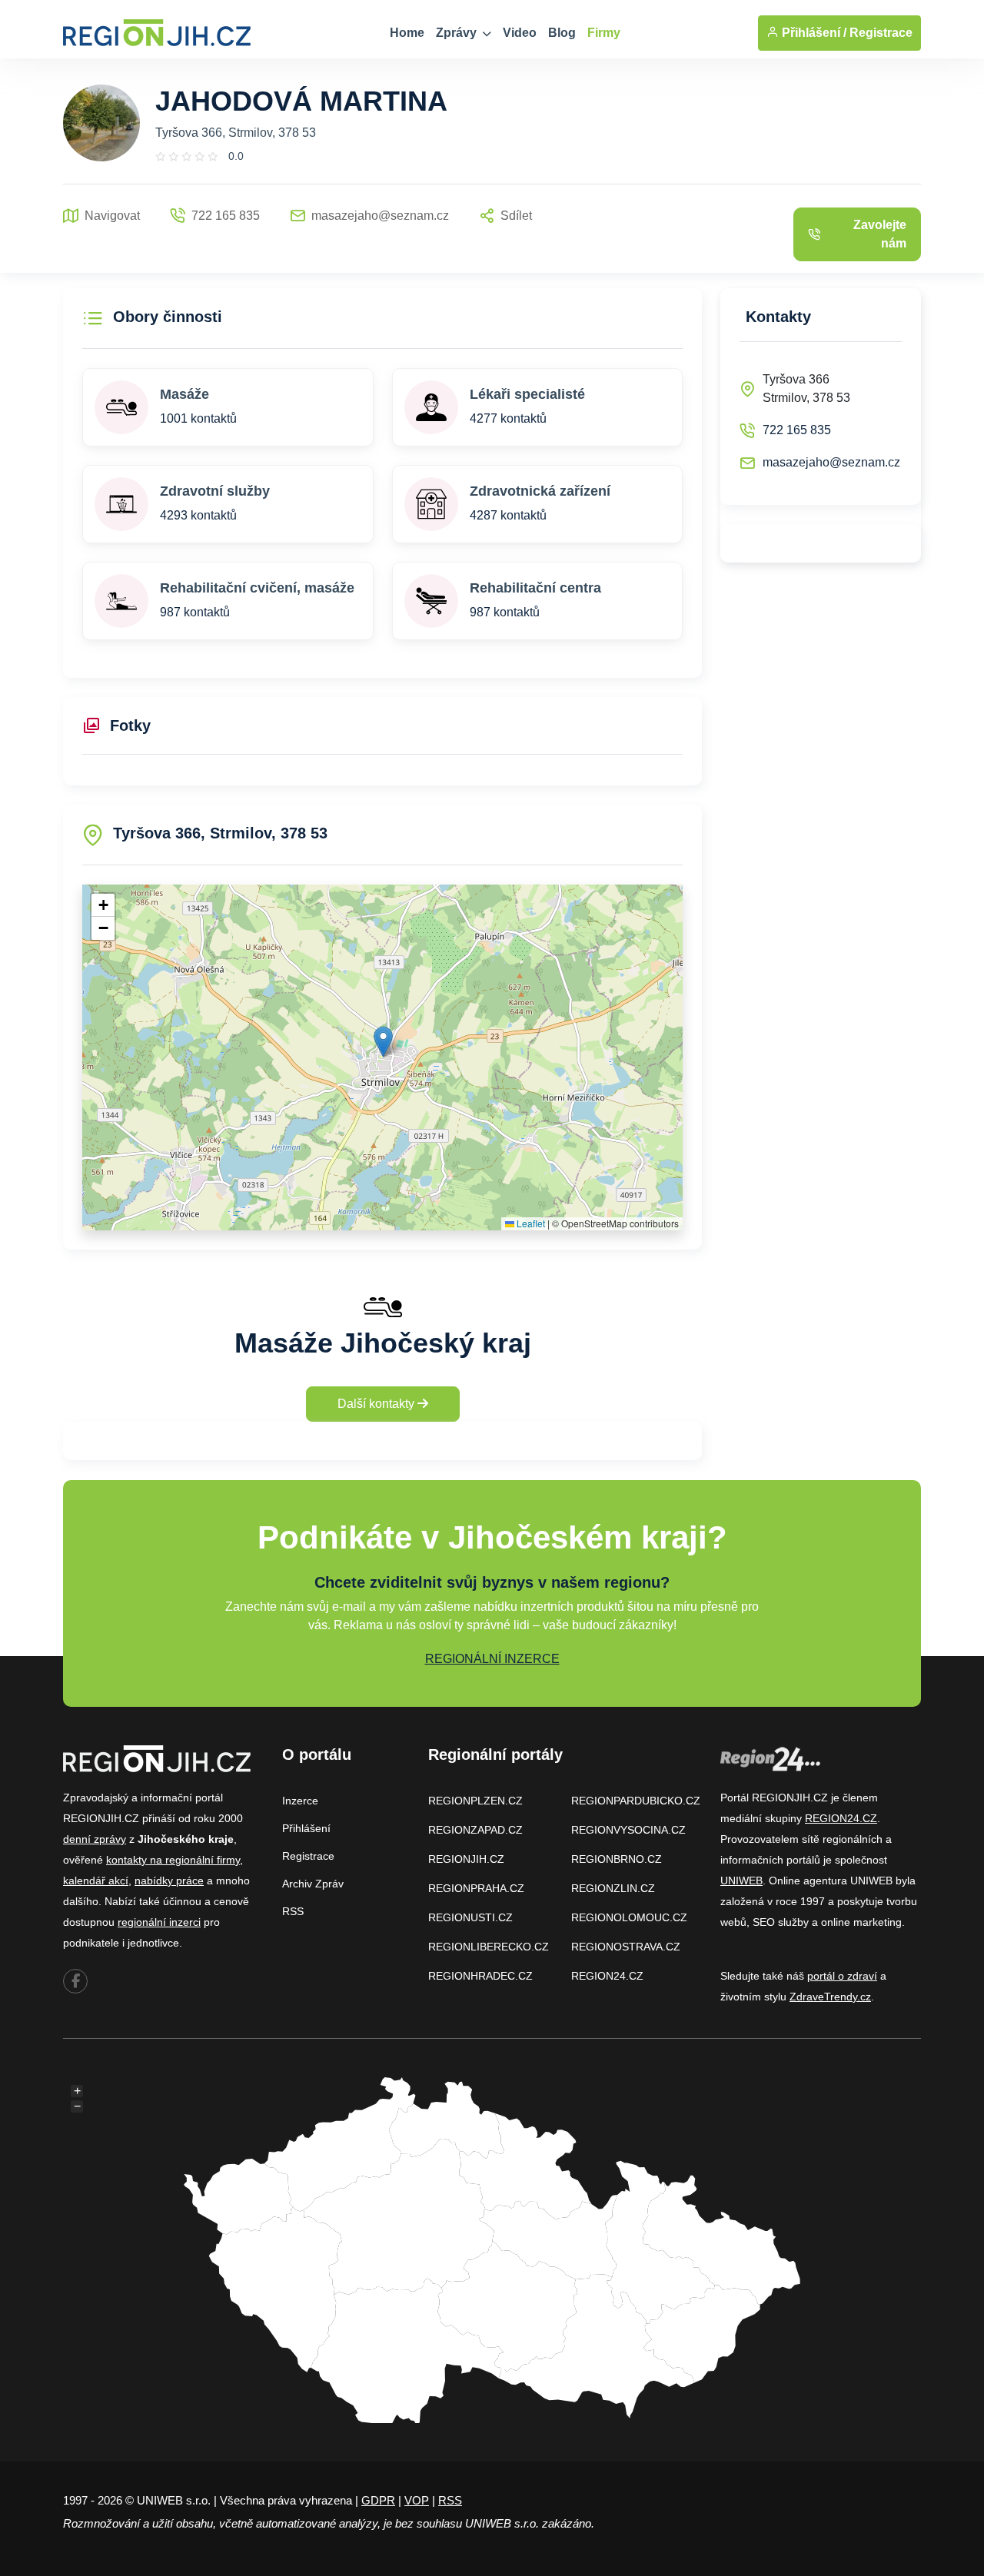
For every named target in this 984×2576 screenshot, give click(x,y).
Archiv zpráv (313, 1884)
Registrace (881, 33)
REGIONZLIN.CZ (613, 1888)
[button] (383, 1042)
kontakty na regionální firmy (173, 1860)
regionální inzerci (159, 1922)
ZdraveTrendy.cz (830, 1997)
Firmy (604, 33)
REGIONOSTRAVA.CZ (626, 1947)
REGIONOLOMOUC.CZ (629, 1917)
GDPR (378, 2500)
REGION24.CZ (607, 1976)
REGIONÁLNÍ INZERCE (492, 1659)
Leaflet (530, 1223)
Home (407, 33)
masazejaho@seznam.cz (831, 462)
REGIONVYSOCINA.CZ (628, 1830)
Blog (562, 33)
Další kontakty (377, 1404)
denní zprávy (95, 1839)
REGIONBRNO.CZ (617, 1859)
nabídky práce (169, 1881)
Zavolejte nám (880, 234)
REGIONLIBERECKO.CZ (489, 1947)
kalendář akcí (96, 1881)
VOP (417, 2500)
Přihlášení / (813, 33)
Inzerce (300, 1801)
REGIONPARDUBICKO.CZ (636, 1801)
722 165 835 (797, 430)
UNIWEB (741, 1881)
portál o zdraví (842, 1976)
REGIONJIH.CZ (466, 1859)
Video (520, 33)
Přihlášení (306, 1828)
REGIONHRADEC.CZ (480, 1976)
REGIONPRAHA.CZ (476, 1888)
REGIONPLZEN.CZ (475, 1801)
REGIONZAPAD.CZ (475, 1830)
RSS (293, 1911)
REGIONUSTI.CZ (470, 1917)
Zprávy (458, 33)
